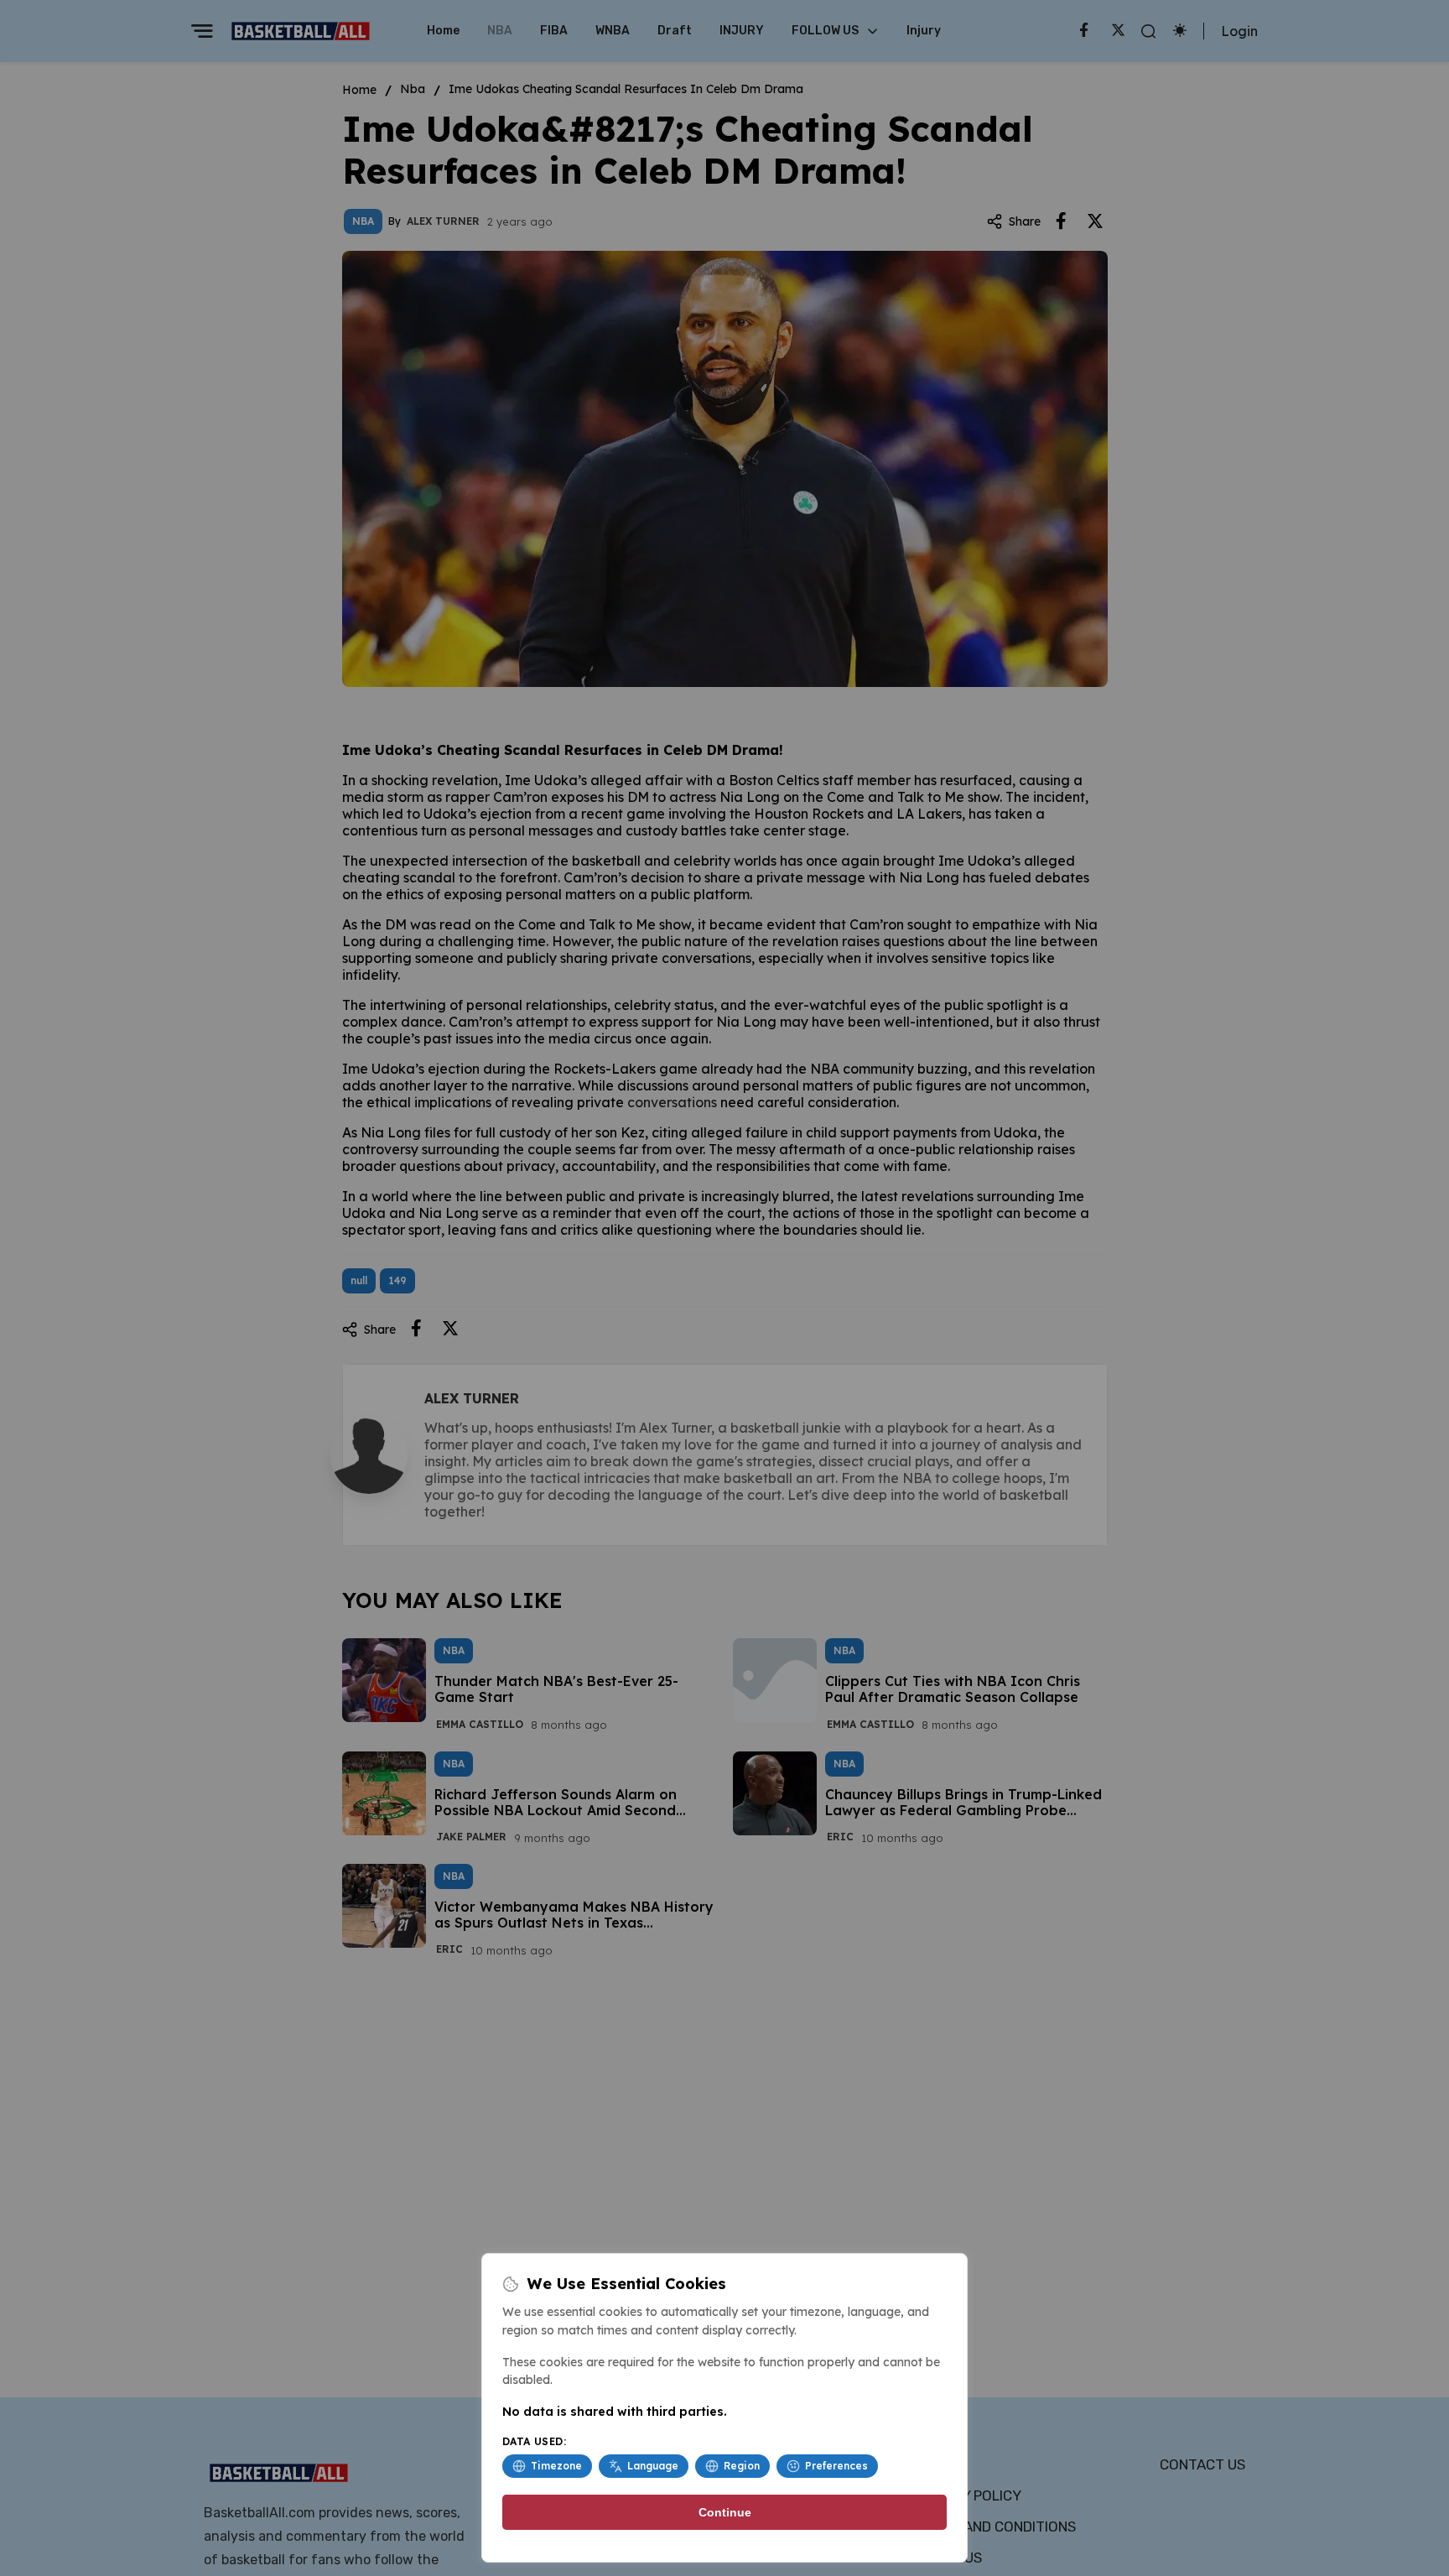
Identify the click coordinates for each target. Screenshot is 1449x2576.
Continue (725, 2512)
